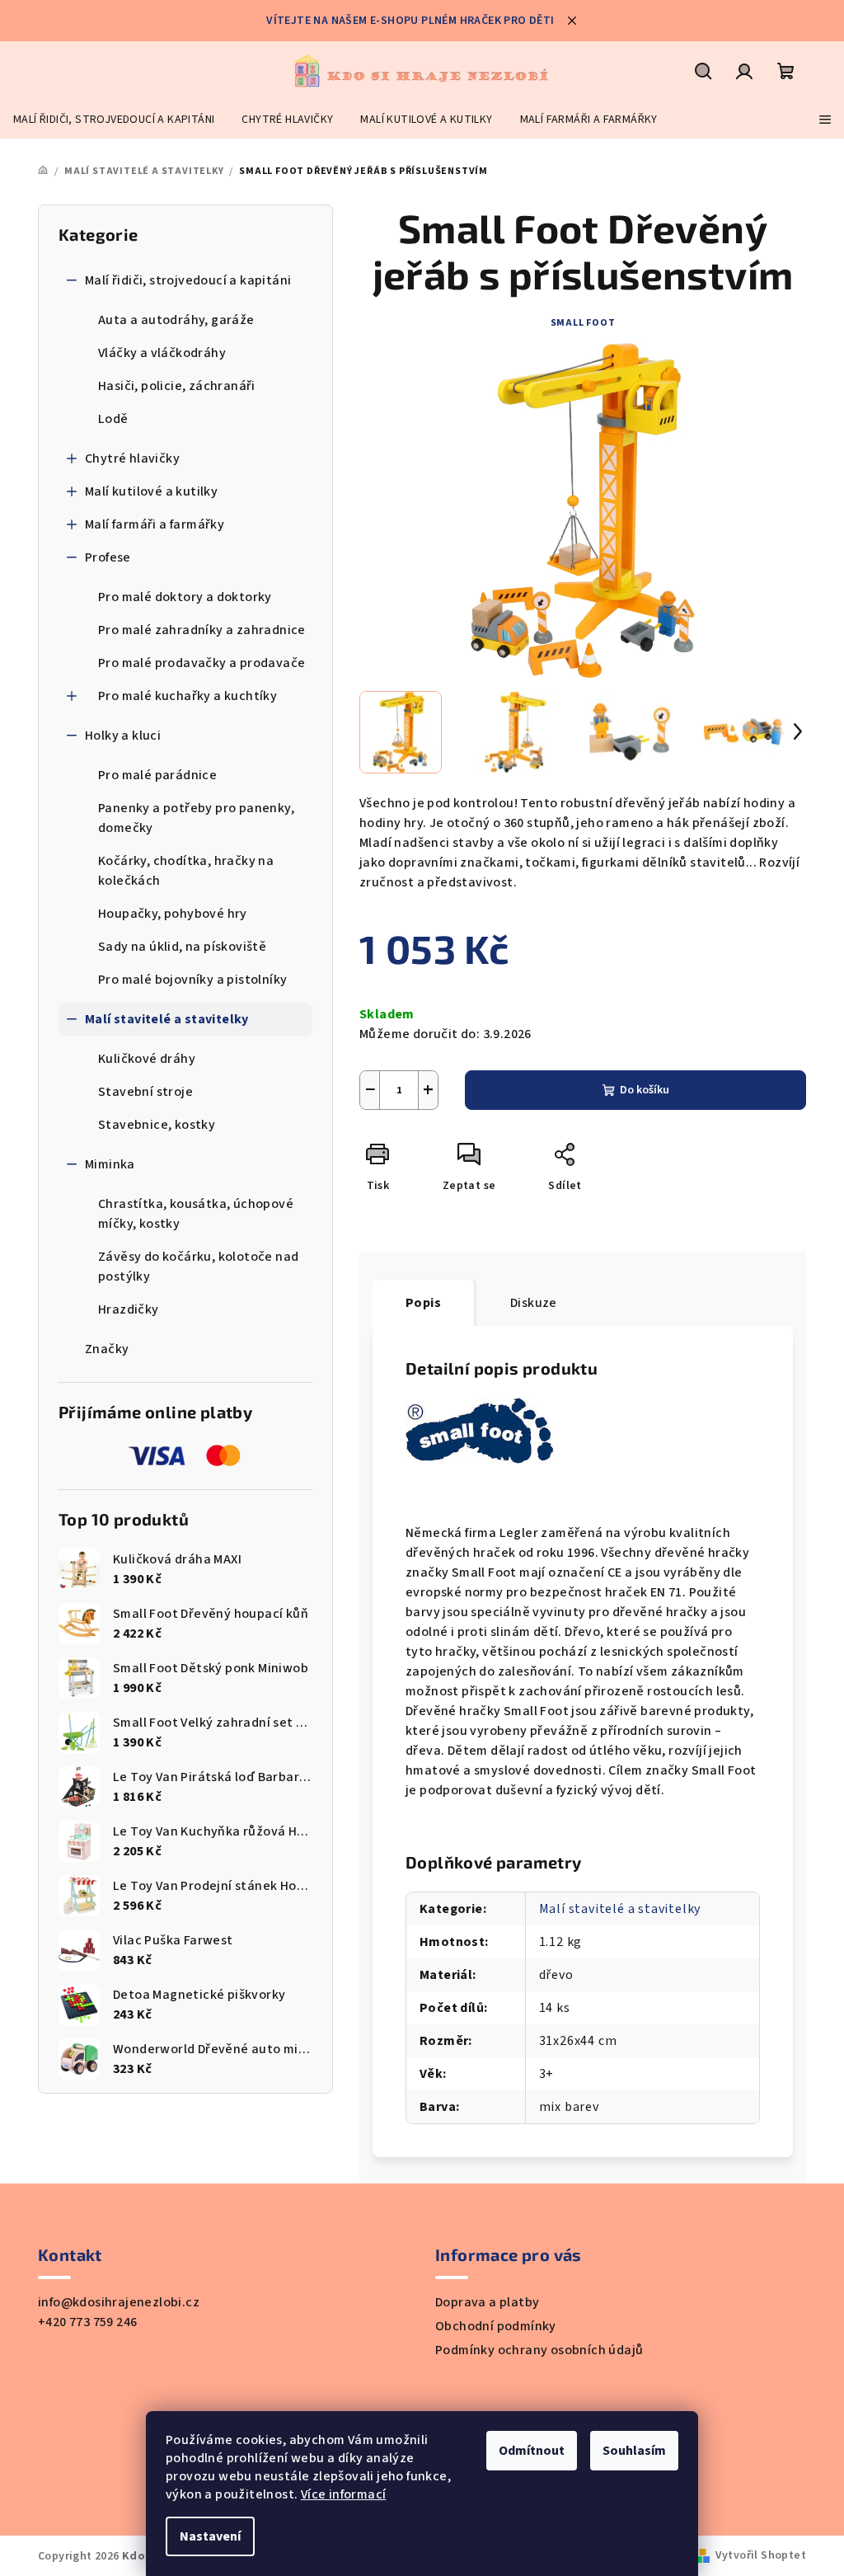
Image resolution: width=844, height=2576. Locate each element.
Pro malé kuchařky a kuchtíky (188, 696)
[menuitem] (114, 120)
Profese (108, 557)
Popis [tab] (423, 1303)
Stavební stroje (145, 1092)
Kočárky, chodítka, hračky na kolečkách (186, 871)
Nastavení (210, 2536)
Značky (107, 1349)
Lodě (113, 419)
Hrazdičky (129, 1309)
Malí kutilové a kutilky (151, 491)
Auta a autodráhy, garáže (176, 320)
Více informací (344, 2494)
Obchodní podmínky (496, 2326)
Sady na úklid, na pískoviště (182, 947)
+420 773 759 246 (87, 2322)
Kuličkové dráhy (147, 1059)
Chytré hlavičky (132, 458)
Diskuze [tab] (534, 1303)
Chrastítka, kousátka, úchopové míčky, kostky (196, 1214)
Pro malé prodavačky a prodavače (202, 663)
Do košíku (645, 1090)
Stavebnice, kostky (157, 1125)
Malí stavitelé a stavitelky (167, 1019)
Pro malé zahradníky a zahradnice (202, 630)
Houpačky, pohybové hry (173, 914)
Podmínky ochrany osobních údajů (539, 2350)
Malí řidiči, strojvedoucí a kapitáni (188, 280)
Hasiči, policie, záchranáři (177, 386)
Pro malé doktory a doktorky (185, 597)
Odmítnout (532, 2451)
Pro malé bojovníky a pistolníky (192, 980)
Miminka (110, 1164)
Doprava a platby (487, 2302)
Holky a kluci (123, 736)
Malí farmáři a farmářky (155, 524)
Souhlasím (634, 2451)
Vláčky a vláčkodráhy (162, 353)
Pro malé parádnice (157, 775)
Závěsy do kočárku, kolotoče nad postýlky (198, 1267)
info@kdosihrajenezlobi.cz (119, 2302)
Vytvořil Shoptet (761, 2555)
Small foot (583, 323)
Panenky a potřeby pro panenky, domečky (196, 818)
